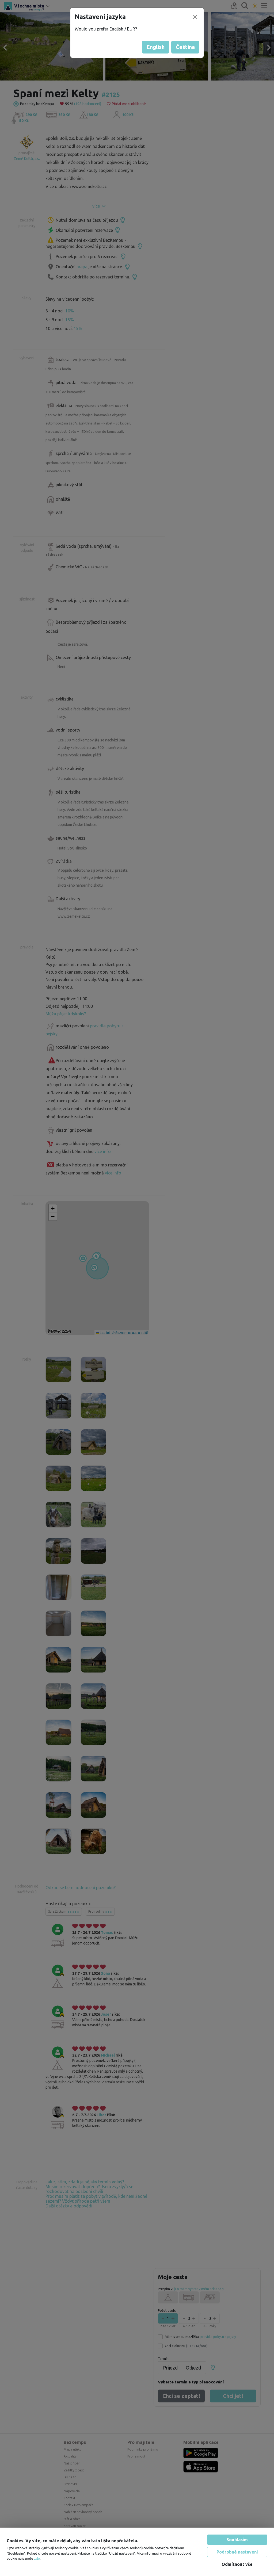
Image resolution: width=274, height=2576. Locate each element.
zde (37, 2558)
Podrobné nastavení (237, 2552)
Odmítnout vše (237, 2564)
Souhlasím (237, 2540)
